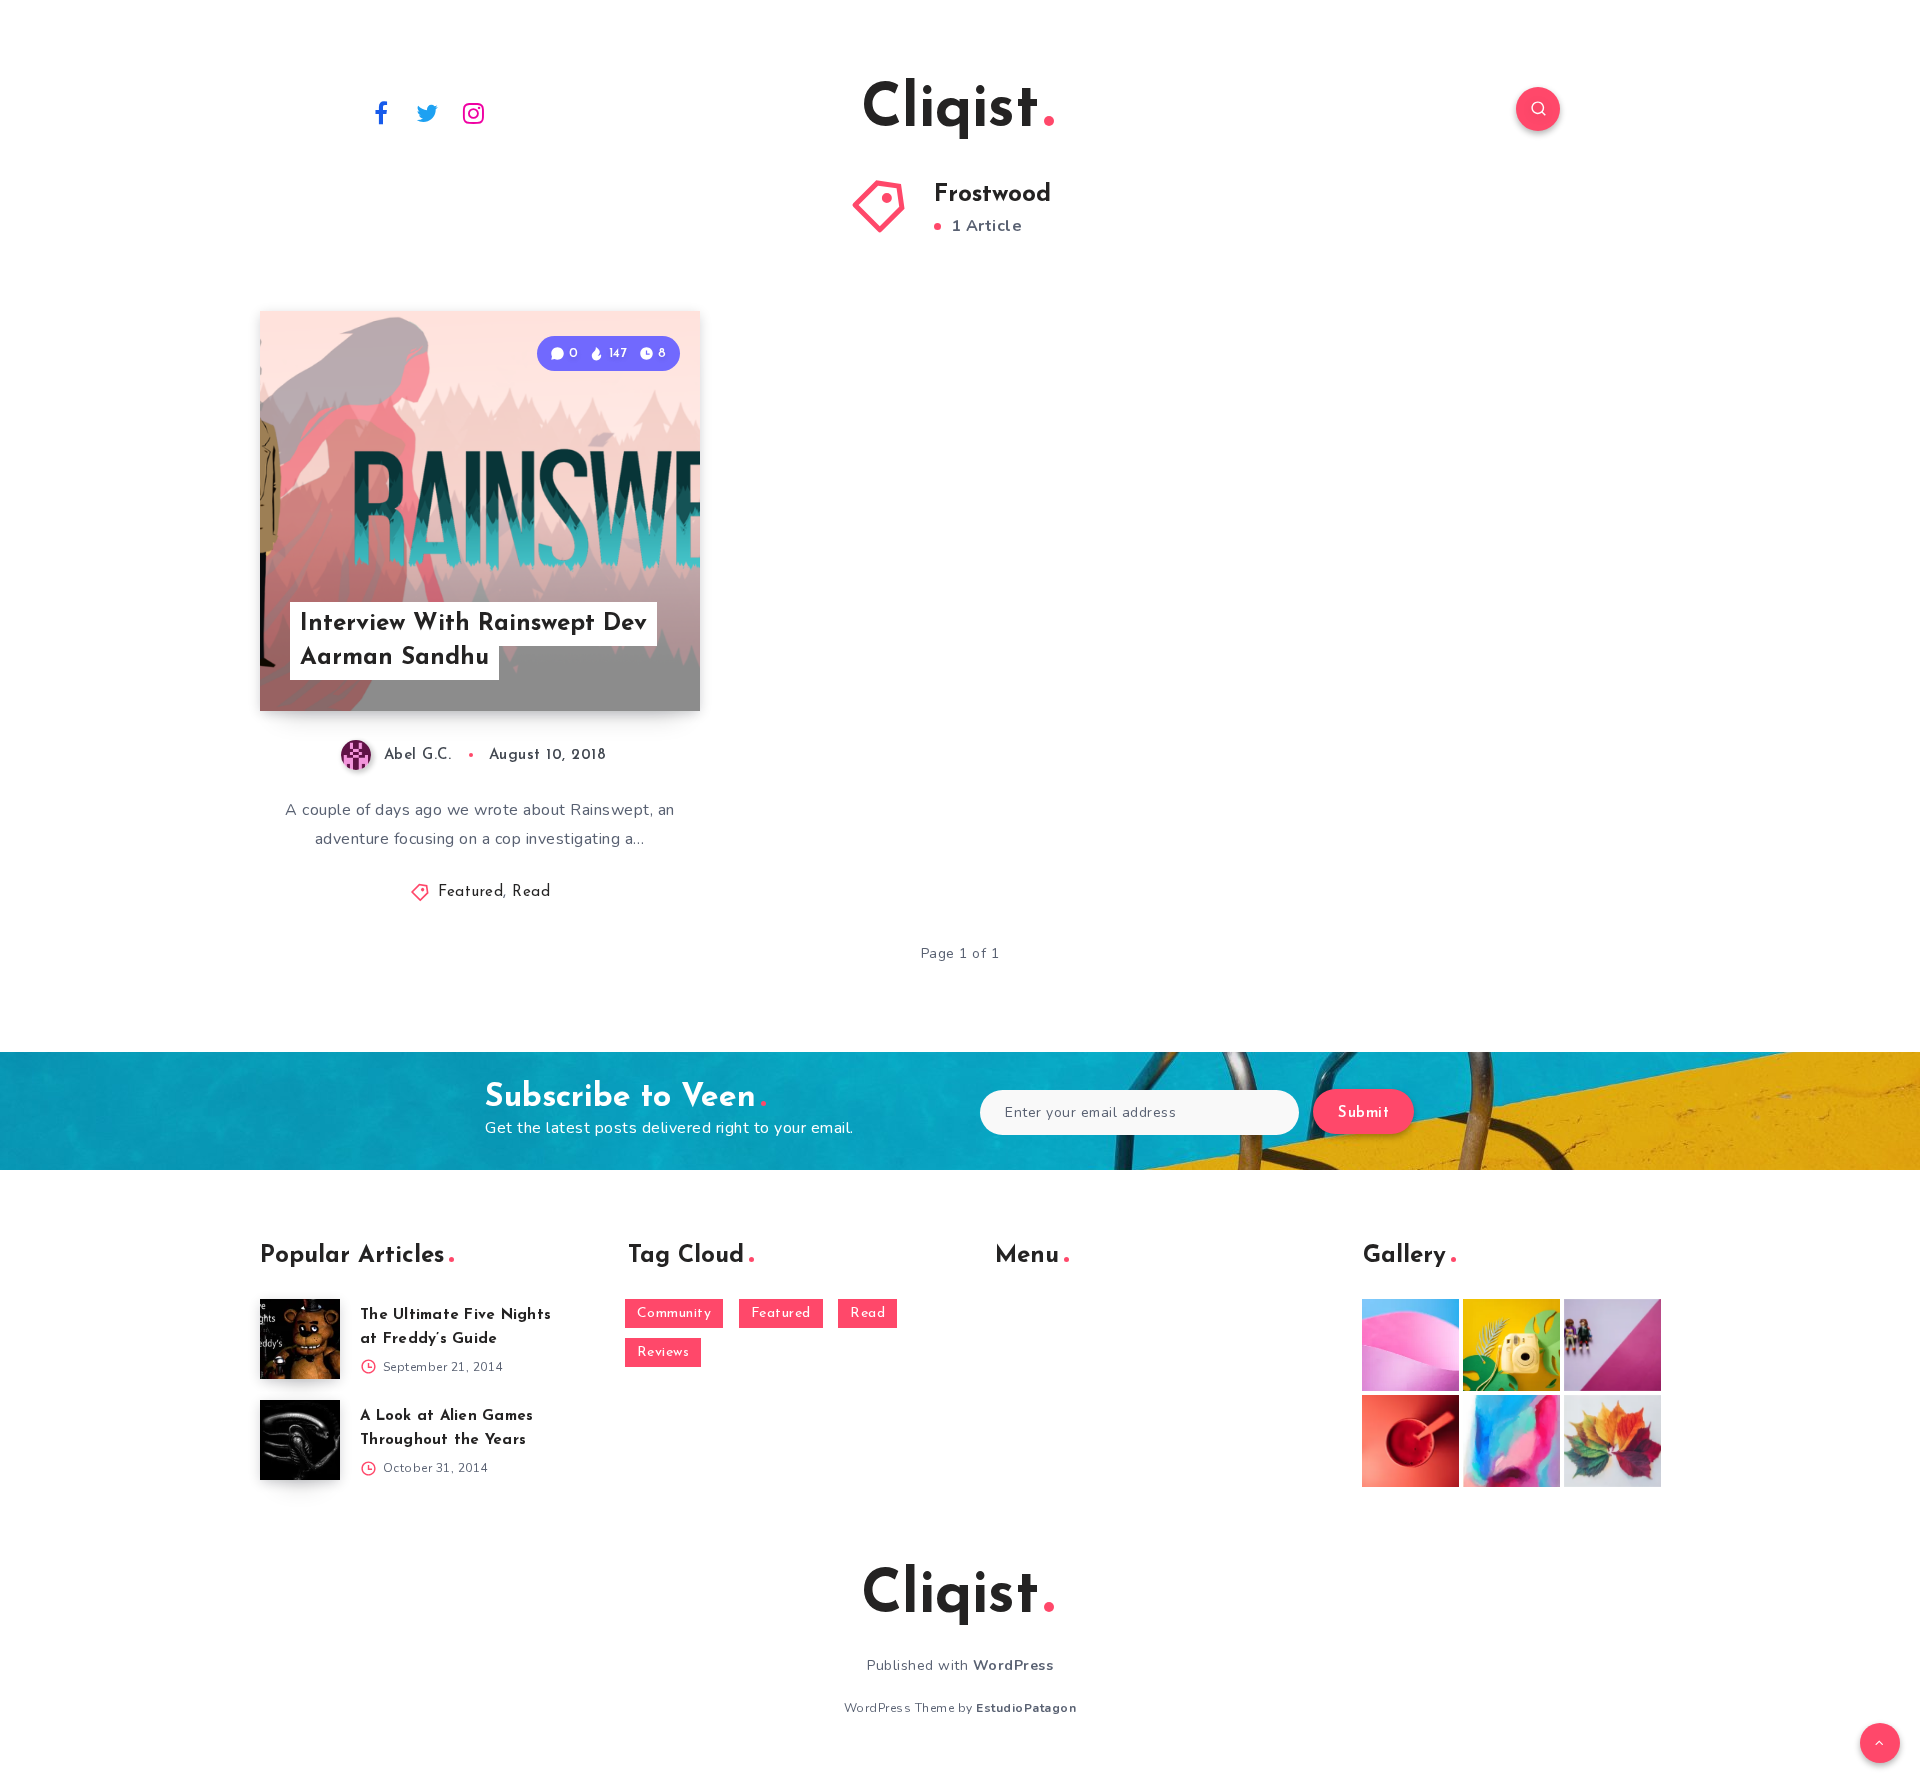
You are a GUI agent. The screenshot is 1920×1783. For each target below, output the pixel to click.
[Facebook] (381, 112)
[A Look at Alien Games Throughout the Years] (300, 1440)
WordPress (1013, 1665)
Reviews (663, 1352)
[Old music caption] (1612, 1345)
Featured (470, 892)
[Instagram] (474, 112)
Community (674, 1313)
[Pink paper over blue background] (1410, 1345)
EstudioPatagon (1026, 1708)
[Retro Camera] (1511, 1345)
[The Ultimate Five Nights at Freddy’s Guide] (300, 1339)
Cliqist (950, 111)
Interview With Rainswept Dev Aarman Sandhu (473, 641)
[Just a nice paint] (1511, 1441)
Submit (1363, 1113)
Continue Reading (606, 651)
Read (531, 892)
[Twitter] (428, 112)
